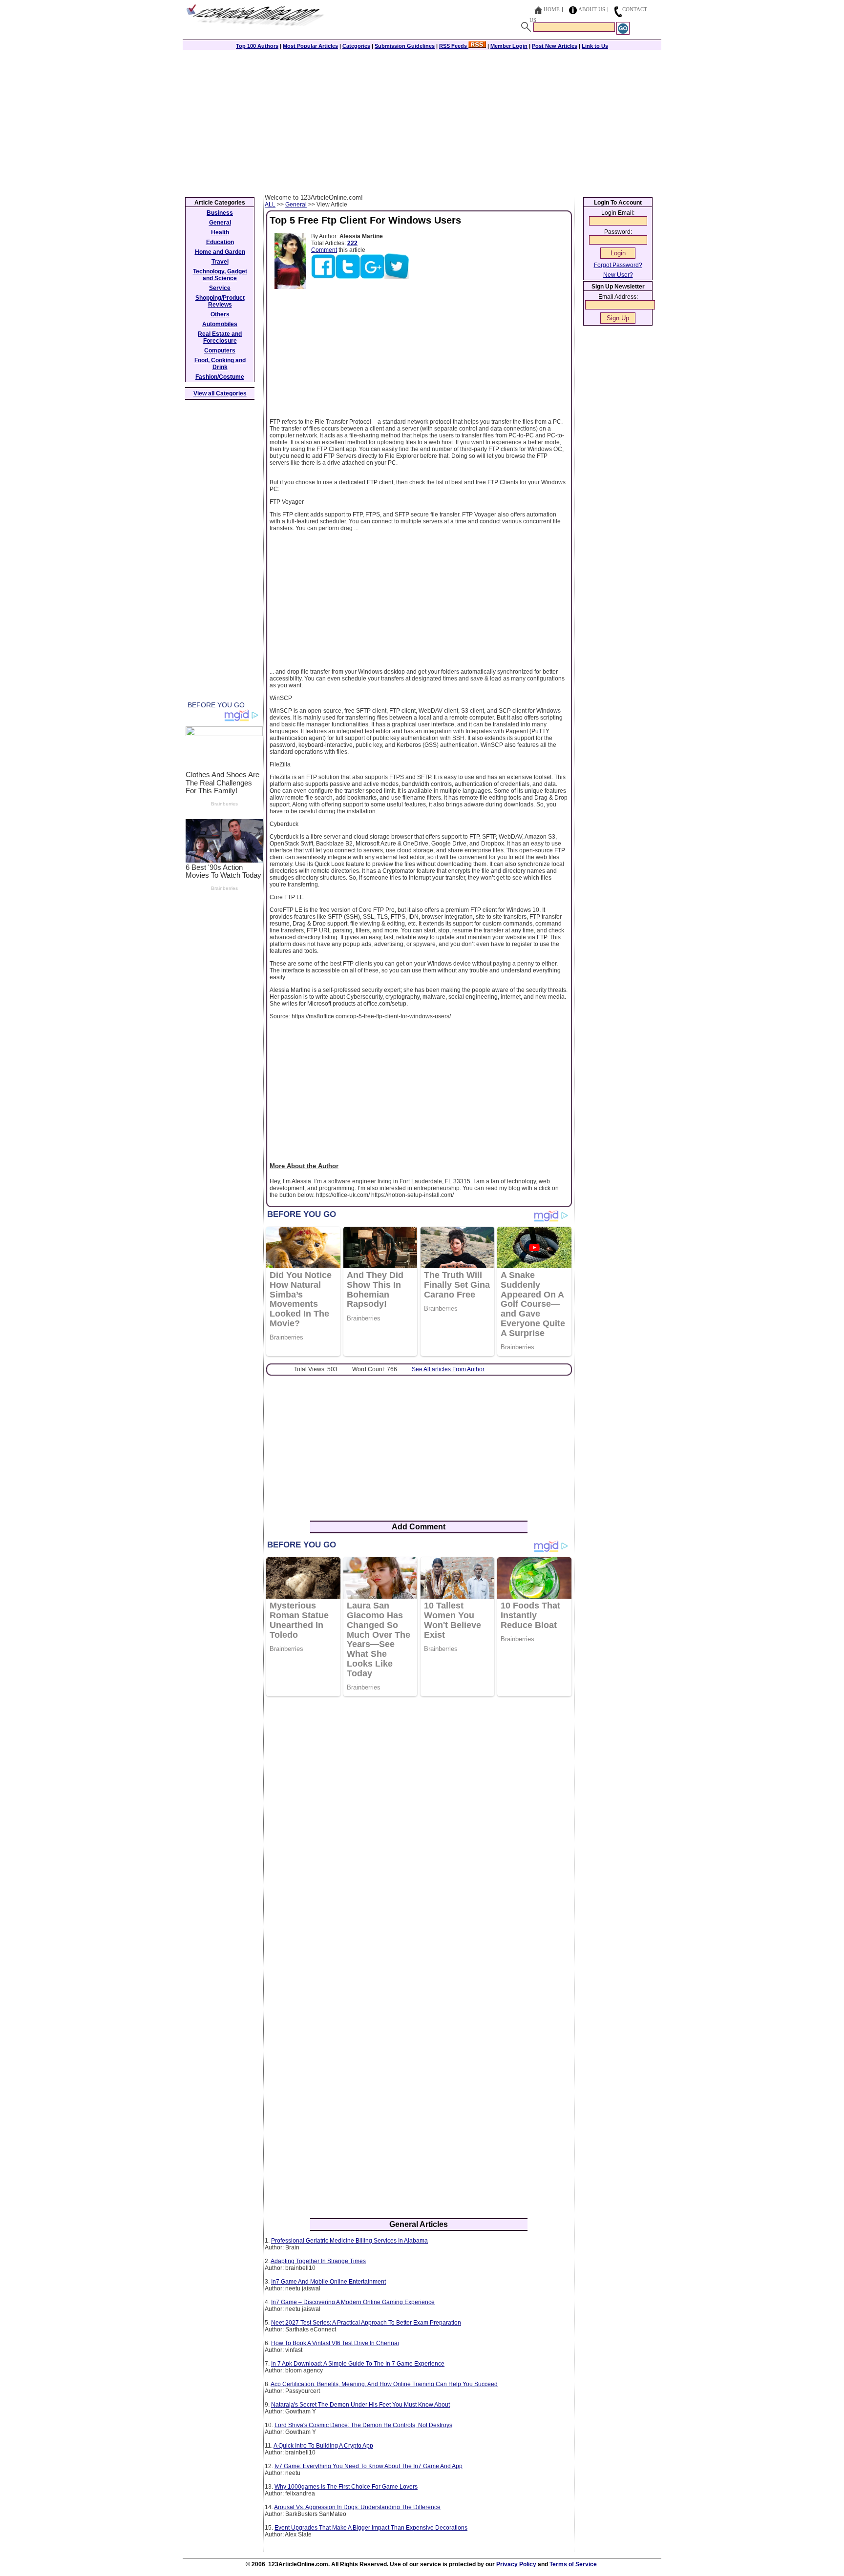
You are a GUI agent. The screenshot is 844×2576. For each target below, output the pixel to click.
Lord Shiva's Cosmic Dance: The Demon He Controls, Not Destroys (363, 2425)
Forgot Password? (618, 265)
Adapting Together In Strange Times (318, 2261)
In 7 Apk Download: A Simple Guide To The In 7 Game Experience (358, 2364)
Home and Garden (220, 252)
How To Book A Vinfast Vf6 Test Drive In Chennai (335, 2343)
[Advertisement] (422, 121)
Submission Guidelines (405, 46)
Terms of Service (573, 2564)
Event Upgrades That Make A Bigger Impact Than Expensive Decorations (371, 2528)
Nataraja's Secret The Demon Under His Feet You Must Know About (360, 2405)
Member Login (509, 46)
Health (220, 232)
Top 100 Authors (257, 46)
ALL (270, 205)
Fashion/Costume (220, 377)
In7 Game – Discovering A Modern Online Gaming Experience (353, 2302)
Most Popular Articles (310, 46)
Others (220, 314)
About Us (592, 9)
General (296, 205)
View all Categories (220, 393)
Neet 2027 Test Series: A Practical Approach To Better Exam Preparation (366, 2323)
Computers (220, 350)
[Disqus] (419, 1830)
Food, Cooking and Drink (220, 364)
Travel (220, 262)
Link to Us (595, 46)
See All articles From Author (448, 1369)
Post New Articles (555, 46)
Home (552, 9)
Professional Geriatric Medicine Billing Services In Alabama (349, 2241)
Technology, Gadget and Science (220, 275)
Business (220, 213)
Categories (356, 46)
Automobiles (220, 324)
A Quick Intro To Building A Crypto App (323, 2446)
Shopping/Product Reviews (220, 301)
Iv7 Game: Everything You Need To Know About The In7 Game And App (369, 2466)
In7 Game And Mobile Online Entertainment (328, 2282)
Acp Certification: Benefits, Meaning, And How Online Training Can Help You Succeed (384, 2384)
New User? (618, 275)
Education (220, 242)
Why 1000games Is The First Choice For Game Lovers (346, 2487)
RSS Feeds (454, 46)
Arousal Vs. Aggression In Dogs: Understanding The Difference (357, 2507)
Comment (324, 250)
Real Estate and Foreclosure (220, 337)
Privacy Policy (516, 2564)
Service (220, 288)
